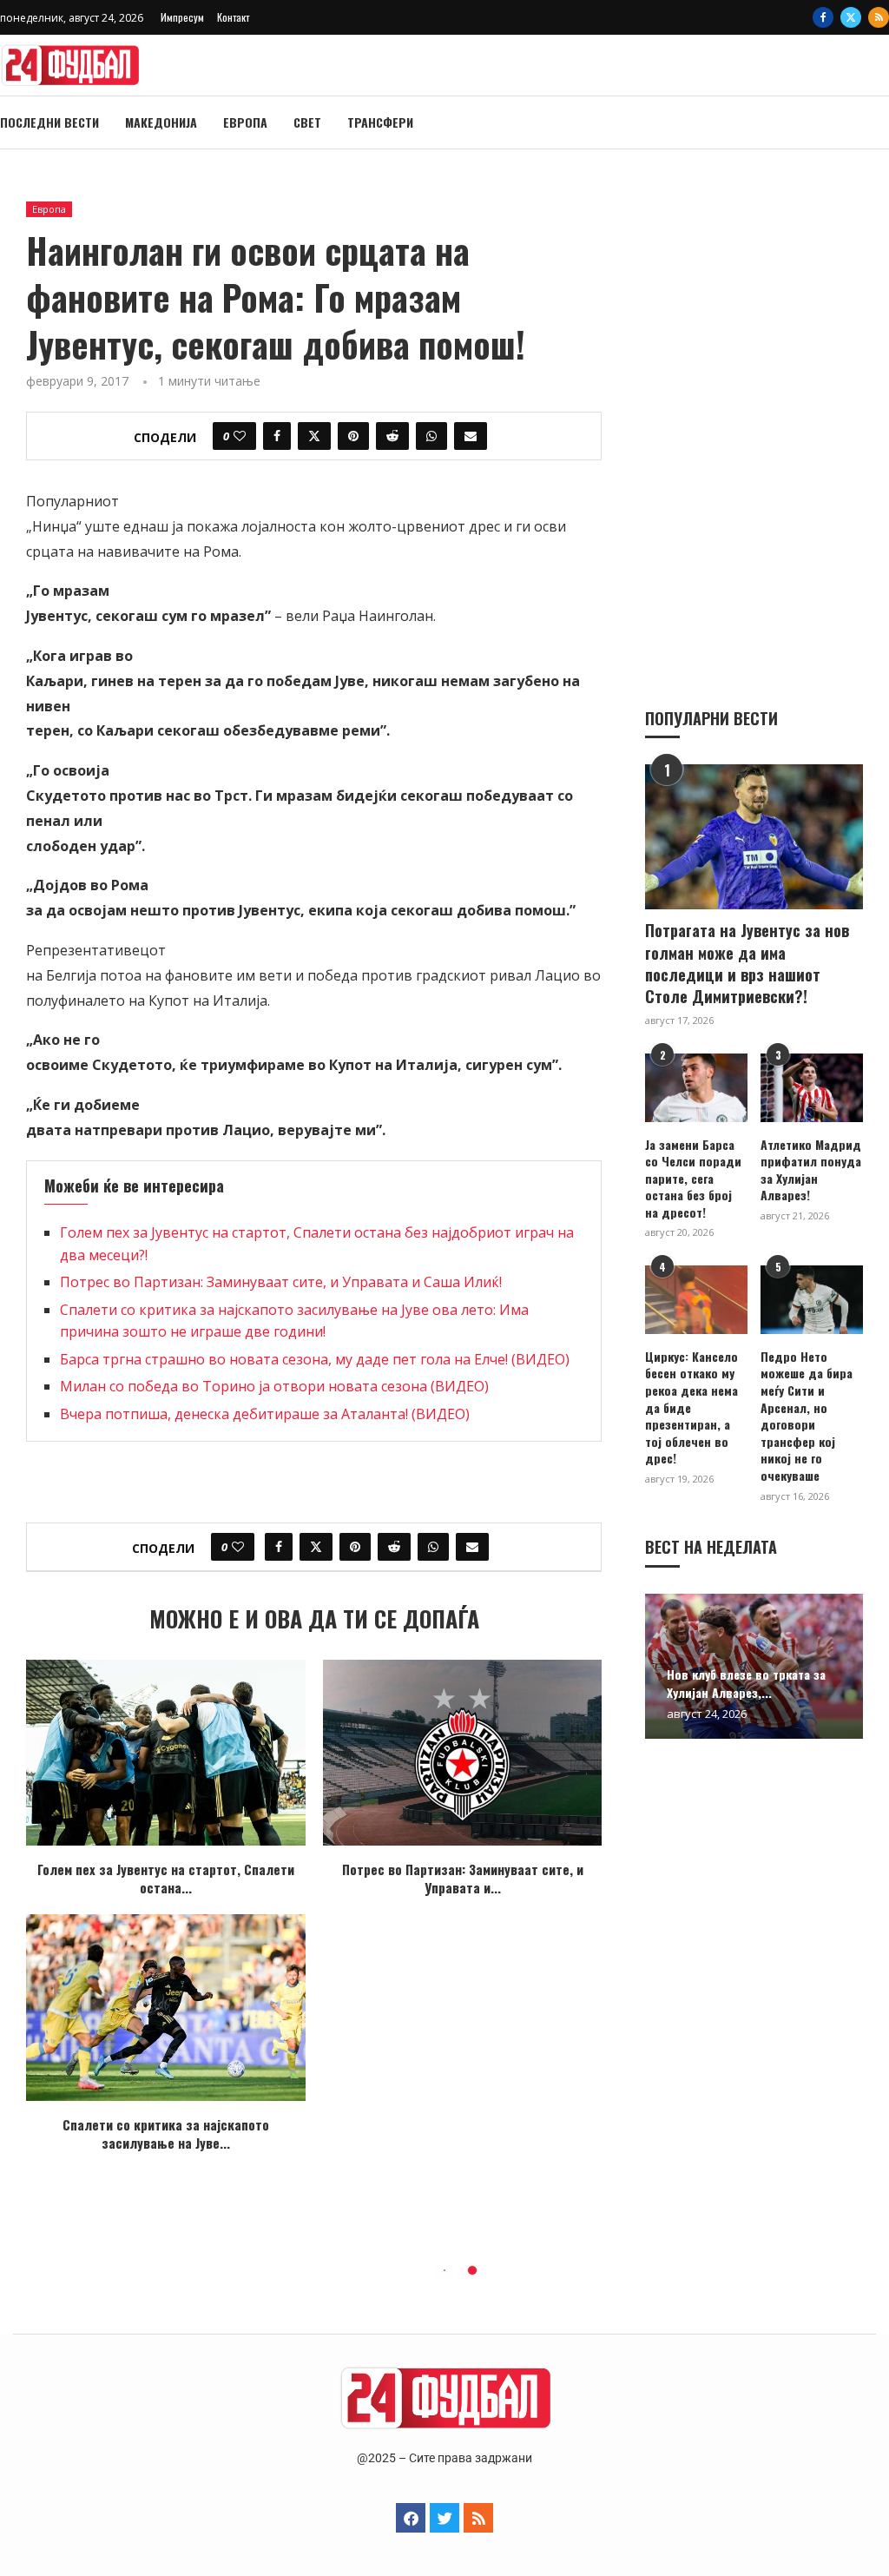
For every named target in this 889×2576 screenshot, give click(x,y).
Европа (245, 122)
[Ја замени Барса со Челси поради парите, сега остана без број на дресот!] (696, 1088)
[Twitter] (851, 17)
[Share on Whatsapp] (431, 436)
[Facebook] (823, 17)
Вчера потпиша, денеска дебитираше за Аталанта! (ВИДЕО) (265, 1414)
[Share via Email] (471, 436)
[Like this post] (240, 436)
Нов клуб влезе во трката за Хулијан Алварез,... (746, 1683)
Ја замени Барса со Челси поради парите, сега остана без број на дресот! (693, 1179)
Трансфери (380, 122)
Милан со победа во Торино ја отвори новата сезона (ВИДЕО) (274, 1386)
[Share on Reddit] (392, 436)
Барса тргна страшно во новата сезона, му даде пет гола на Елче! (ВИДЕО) (315, 1359)
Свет (307, 122)
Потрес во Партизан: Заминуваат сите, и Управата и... (463, 1878)
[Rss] (879, 17)
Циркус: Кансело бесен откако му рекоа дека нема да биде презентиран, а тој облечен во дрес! (691, 1407)
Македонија (161, 122)
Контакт (233, 17)
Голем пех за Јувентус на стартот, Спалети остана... (166, 1878)
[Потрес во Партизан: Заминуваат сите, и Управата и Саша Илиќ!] (463, 1753)
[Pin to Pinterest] (353, 436)
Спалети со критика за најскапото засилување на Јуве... (166, 2133)
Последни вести (49, 122)
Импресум (182, 17)
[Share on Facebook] (277, 436)
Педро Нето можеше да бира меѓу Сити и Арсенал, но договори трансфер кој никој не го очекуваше (807, 1416)
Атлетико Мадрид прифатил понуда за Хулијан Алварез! (811, 1170)
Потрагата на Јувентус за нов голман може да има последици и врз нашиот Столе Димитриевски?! (747, 964)
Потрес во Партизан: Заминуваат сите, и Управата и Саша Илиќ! (281, 1282)
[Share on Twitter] (314, 436)
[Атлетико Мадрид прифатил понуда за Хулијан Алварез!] (812, 1088)
